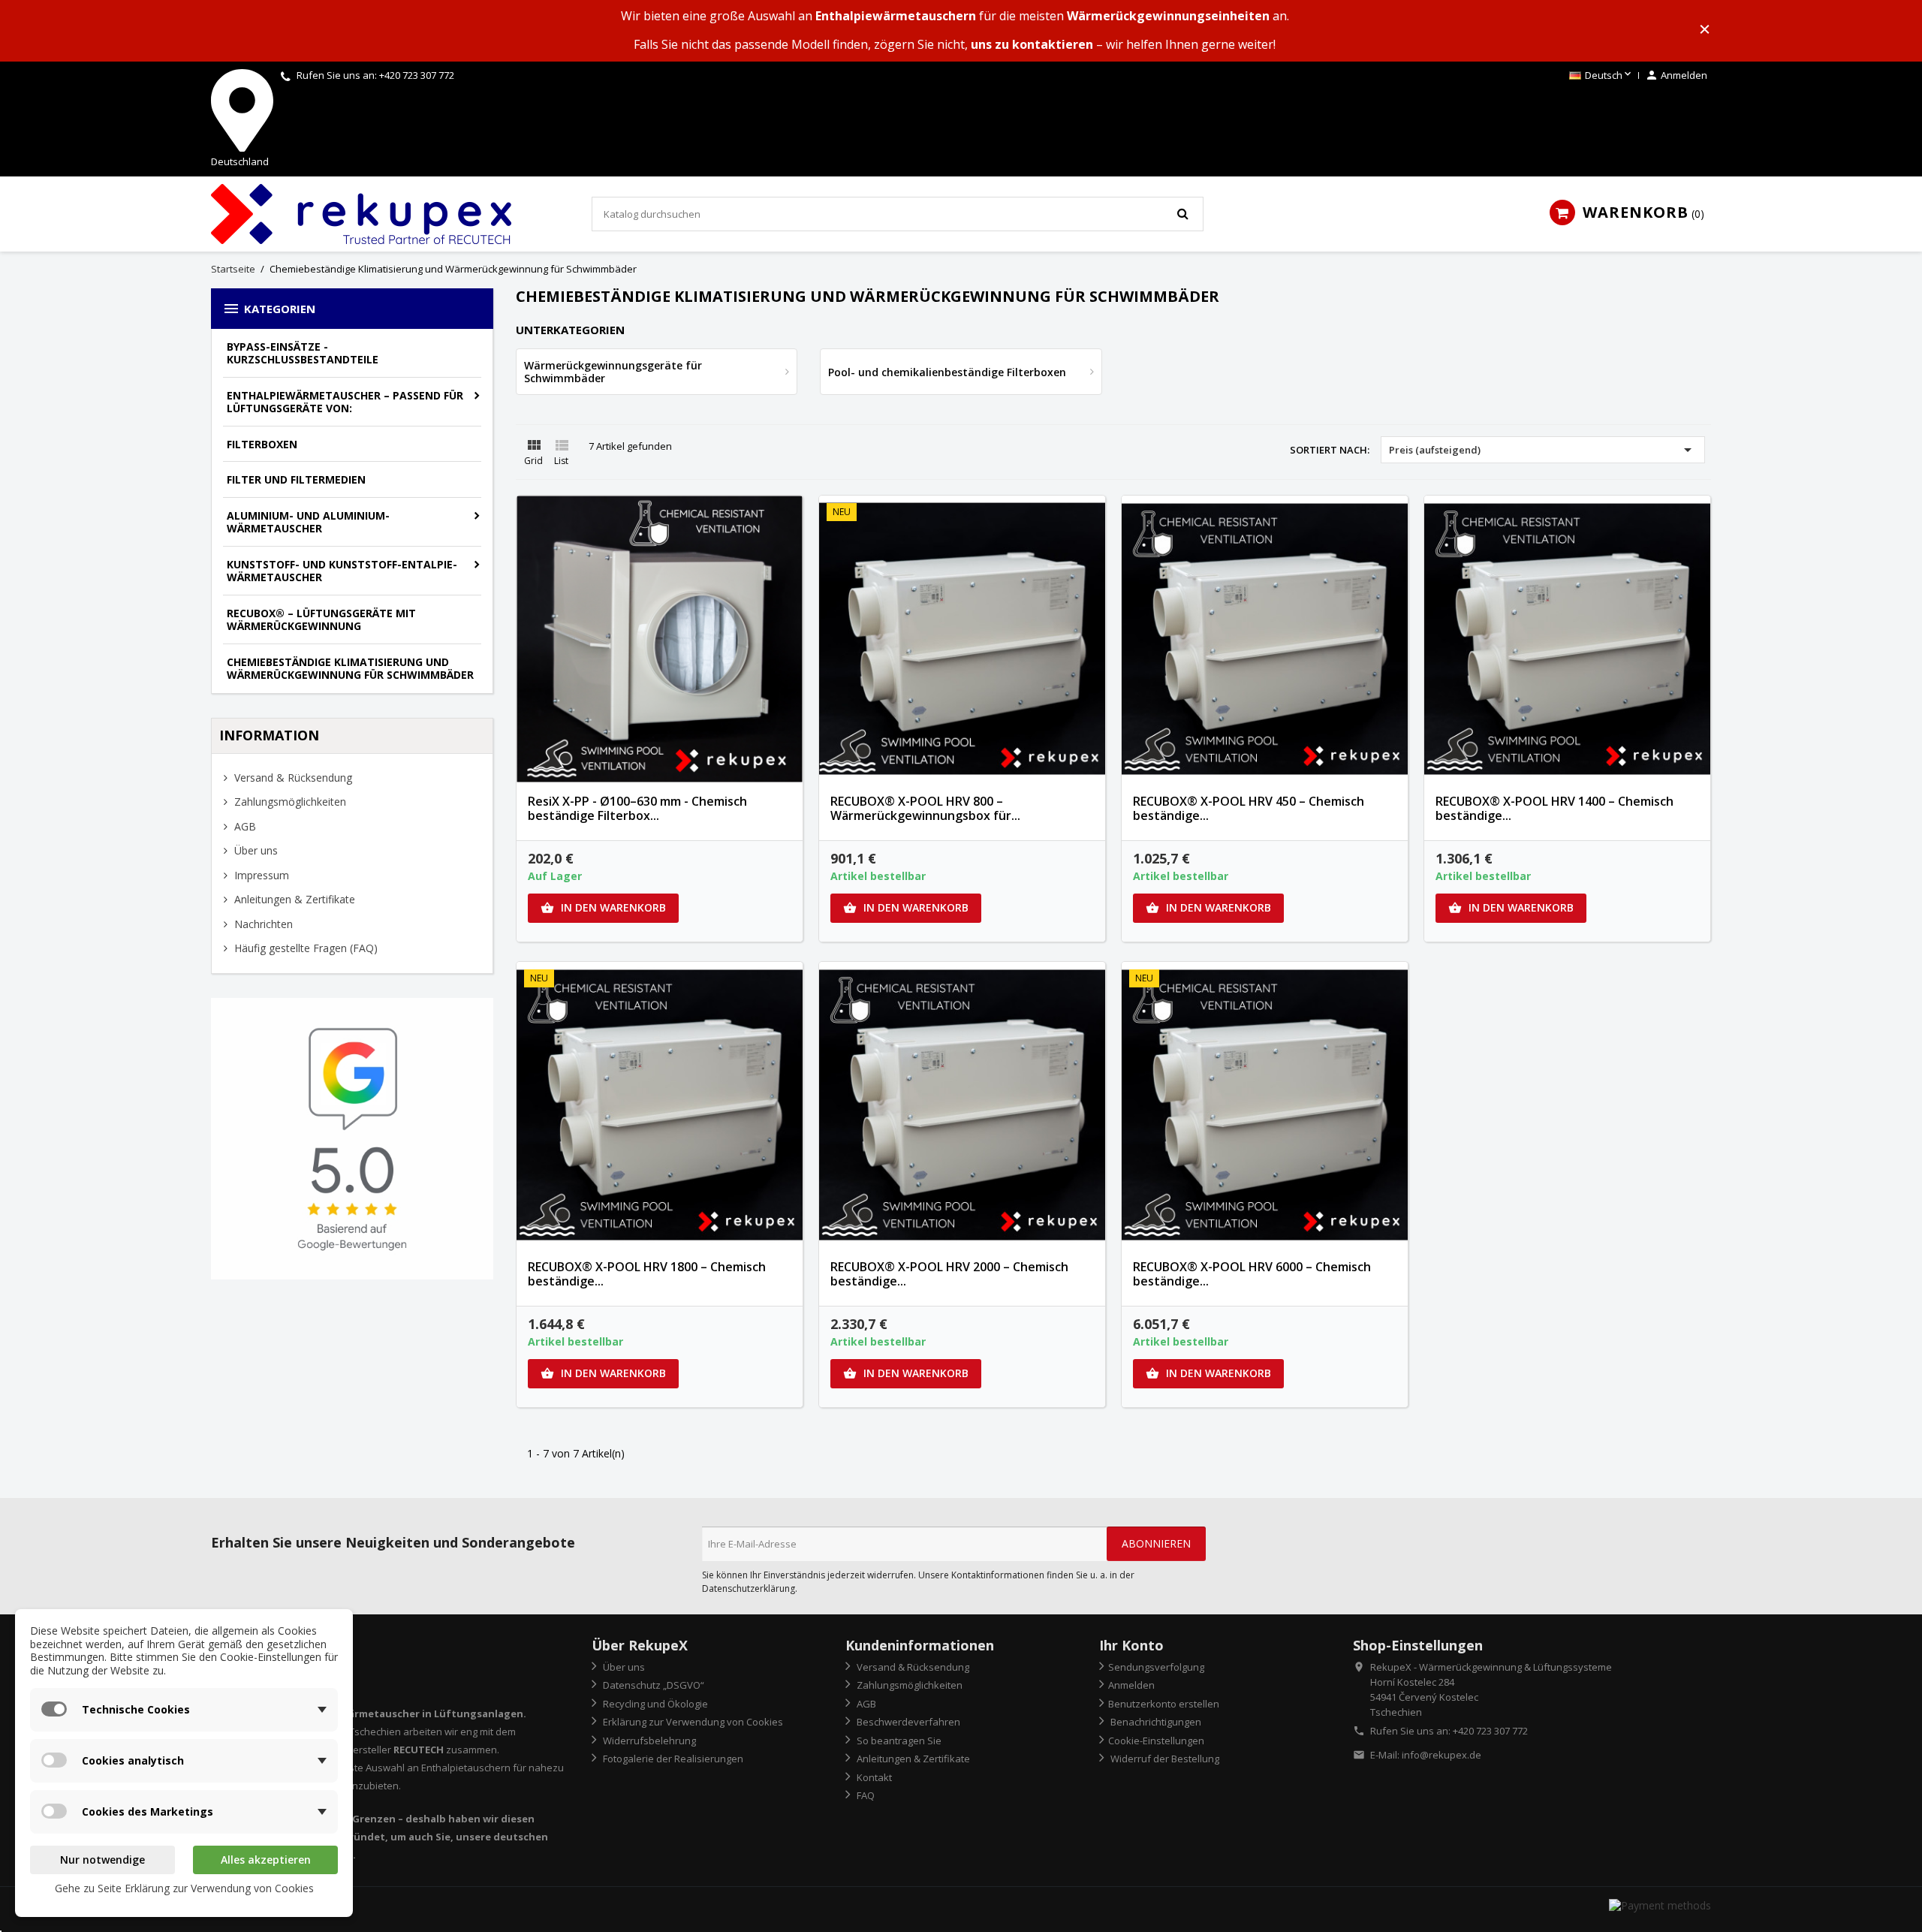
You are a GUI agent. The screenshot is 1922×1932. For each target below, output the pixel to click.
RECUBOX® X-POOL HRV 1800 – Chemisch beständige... (647, 1274)
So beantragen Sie (898, 1741)
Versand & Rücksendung (292, 778)
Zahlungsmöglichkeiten (289, 802)
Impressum (260, 875)
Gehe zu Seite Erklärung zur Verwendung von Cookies (184, 1888)
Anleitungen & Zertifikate (293, 899)
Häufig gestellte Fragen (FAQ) (304, 948)
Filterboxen (262, 444)
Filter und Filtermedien (296, 479)
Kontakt (873, 1777)
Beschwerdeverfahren (907, 1722)
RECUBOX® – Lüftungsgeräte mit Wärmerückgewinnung (321, 620)
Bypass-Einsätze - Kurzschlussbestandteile (303, 353)
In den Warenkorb (603, 907)
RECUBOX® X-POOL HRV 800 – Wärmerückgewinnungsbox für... (925, 809)
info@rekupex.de (1441, 1755)
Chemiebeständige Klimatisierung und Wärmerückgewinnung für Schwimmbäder (350, 669)
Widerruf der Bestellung (1164, 1759)
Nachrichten (262, 924)
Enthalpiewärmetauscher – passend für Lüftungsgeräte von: (345, 402)
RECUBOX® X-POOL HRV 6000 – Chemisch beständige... (1252, 1274)
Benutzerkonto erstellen (1164, 1704)
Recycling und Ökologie (654, 1704)
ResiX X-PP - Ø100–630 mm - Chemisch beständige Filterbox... (637, 809)
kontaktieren (1053, 44)
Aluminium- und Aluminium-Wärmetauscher (308, 522)
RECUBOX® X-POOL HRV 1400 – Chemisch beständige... (1554, 809)
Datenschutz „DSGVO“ (652, 1685)
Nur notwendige (102, 1860)
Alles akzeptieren (266, 1860)
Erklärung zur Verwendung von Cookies (692, 1722)
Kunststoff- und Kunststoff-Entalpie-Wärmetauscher (342, 571)
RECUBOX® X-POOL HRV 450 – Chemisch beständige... (1249, 809)
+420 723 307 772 (417, 75)
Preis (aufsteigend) (1543, 450)
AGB (244, 826)
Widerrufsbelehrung (648, 1741)
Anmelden (1131, 1685)
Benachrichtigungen (1155, 1722)
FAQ (865, 1795)
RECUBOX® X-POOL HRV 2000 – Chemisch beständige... (949, 1274)
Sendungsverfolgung (1156, 1667)
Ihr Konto (1131, 1645)
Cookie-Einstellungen (1156, 1741)
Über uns (255, 850)
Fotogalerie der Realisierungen (672, 1759)
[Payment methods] (1660, 1905)
